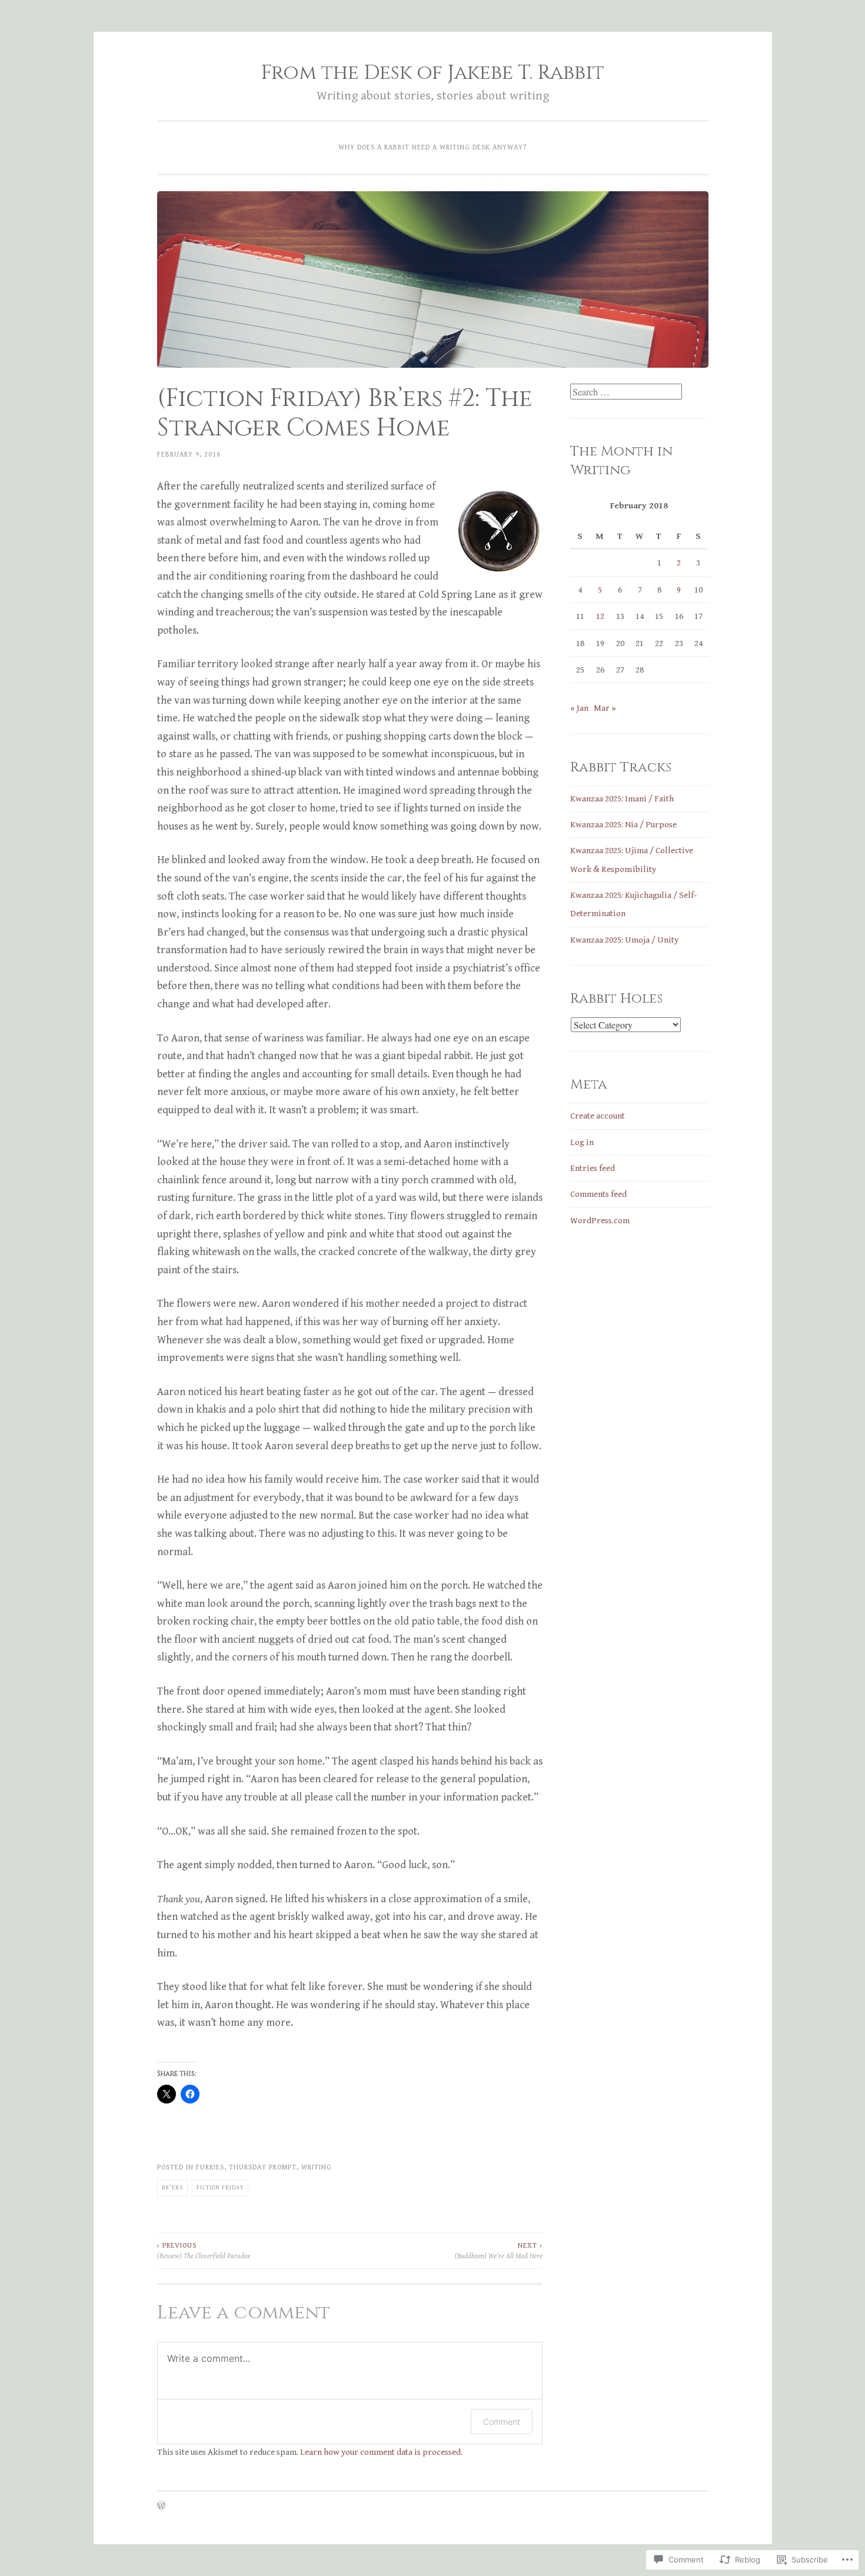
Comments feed (598, 1194)
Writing (317, 2167)
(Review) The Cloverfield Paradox (204, 2251)
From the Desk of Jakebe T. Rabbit (432, 73)
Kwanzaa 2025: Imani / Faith (622, 799)
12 (600, 616)
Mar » (605, 708)
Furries (210, 2167)
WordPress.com (600, 1221)
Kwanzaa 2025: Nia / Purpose (623, 825)
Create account (598, 1116)
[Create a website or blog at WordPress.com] (161, 2507)
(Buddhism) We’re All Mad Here (499, 2251)
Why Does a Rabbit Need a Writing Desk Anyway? (432, 147)
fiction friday (220, 2188)
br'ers (172, 2188)
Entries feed (593, 1168)
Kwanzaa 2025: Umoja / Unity (624, 940)
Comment (502, 2422)
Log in (582, 1142)
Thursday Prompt (263, 2167)
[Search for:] (626, 393)
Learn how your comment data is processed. (381, 2452)
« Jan (579, 708)
